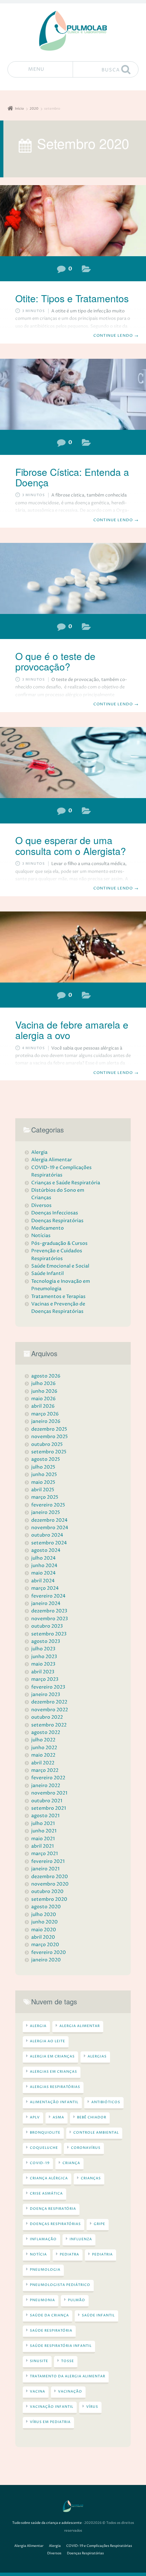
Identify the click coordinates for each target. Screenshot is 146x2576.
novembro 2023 (50, 1619)
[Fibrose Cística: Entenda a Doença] (73, 394)
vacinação (70, 2392)
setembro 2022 (49, 1725)
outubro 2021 (47, 1801)
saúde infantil (98, 2315)
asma (58, 2117)
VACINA (38, 2392)
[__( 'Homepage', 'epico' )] (73, 2506)
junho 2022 (44, 1748)
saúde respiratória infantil (61, 2346)
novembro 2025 (50, 1437)
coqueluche (44, 2148)
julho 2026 (43, 1383)
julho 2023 (43, 1649)
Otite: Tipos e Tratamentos (72, 298)
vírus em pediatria (50, 2422)
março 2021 (44, 1854)
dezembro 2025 (49, 1429)
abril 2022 (43, 1763)
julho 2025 (43, 1467)
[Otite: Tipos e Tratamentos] (73, 221)
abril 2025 (43, 1490)
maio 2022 (43, 1755)
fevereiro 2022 (48, 1778)
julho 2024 (43, 1558)
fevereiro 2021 (48, 1861)
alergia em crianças (52, 2056)
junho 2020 (44, 1922)
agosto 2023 (46, 1641)
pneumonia (42, 2300)
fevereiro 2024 (48, 1596)
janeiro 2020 (46, 1960)
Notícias (41, 1236)
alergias (97, 2056)
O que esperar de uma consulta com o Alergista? (71, 845)
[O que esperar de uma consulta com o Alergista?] (73, 763)
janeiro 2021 (45, 1869)
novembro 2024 (50, 1528)
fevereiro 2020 (49, 1952)
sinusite (39, 2361)
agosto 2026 (46, 1376)
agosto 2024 (46, 1550)
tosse (68, 2361)
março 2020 (45, 1945)
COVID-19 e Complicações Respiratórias (61, 1171)
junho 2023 (44, 1657)
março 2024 (45, 1588)
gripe (99, 2224)
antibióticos (106, 2102)
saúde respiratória (51, 2331)
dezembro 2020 (50, 1877)
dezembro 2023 (49, 1611)
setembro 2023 (49, 1634)
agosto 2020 (46, 1907)
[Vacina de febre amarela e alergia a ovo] (73, 947)
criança (71, 2163)
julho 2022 (43, 1740)
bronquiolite (45, 2133)
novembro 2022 (50, 1710)
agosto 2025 (46, 1459)
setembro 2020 (49, 1899)
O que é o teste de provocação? (55, 661)
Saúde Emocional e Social (60, 1266)
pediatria (102, 2254)
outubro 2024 (47, 1535)
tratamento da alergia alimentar (68, 2376)
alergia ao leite (48, 2041)
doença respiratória (53, 2209)
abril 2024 (43, 1581)
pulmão (77, 2300)
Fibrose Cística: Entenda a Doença (72, 477)
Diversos (41, 1205)
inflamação (43, 2239)
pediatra (69, 2254)
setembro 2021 (49, 1808)
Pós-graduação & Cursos (59, 1243)
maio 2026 (43, 1399)
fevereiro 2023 (48, 1687)
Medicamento (48, 1228)
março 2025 (45, 1497)
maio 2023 (43, 1664)
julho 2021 (43, 1823)
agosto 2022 (46, 1732)
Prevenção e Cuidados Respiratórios (57, 1254)
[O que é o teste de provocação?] (73, 578)
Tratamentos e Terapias (58, 1296)
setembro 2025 (49, 1452)
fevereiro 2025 (48, 1505)
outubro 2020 (47, 1891)
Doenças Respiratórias (86, 270)
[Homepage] (73, 31)
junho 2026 (44, 1391)
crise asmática (46, 2194)
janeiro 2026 (46, 1421)
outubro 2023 (47, 1626)
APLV (35, 2117)
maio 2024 (43, 1573)
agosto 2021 (45, 1816)
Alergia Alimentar (86, 997)
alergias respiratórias (55, 2087)
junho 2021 (44, 1831)
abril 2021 (42, 1846)
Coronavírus (86, 2148)
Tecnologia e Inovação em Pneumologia (61, 1285)
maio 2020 (44, 1930)
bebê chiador (92, 2117)
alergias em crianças (53, 2072)
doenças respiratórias (55, 2224)
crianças (91, 2178)
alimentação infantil (54, 2102)
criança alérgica (49, 2178)
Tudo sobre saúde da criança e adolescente (47, 2523)
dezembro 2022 (49, 1702)
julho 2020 (44, 1914)
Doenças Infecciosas (55, 1213)
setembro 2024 (49, 1543)
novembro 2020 (50, 1884)
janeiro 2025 (46, 1512)
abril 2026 (43, 1406)
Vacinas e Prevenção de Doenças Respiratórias (58, 1308)
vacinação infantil (52, 2407)
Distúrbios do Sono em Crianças (58, 1194)
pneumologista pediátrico (60, 2285)
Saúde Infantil (48, 1273)
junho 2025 (44, 1474)
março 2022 (45, 1770)
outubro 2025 (47, 1444)
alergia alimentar (80, 2026)
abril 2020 (43, 1937)
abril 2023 (43, 1672)
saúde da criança (49, 2315)
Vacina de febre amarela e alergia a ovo (72, 1030)
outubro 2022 (47, 1717)
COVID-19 (40, 2163)
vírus (92, 2407)
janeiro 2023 (46, 1694)
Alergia (86, 628)
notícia (38, 2254)
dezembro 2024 (49, 1520)
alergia (38, 2026)
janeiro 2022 (46, 1786)
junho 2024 (44, 1566)
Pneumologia (45, 2270)
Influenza (81, 2239)
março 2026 (45, 1414)
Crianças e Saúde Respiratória (66, 1183)
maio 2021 (43, 1839)
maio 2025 (43, 1482)
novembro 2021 (49, 1793)
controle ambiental (96, 2133)
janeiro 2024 (46, 1603)
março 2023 (45, 1679)
